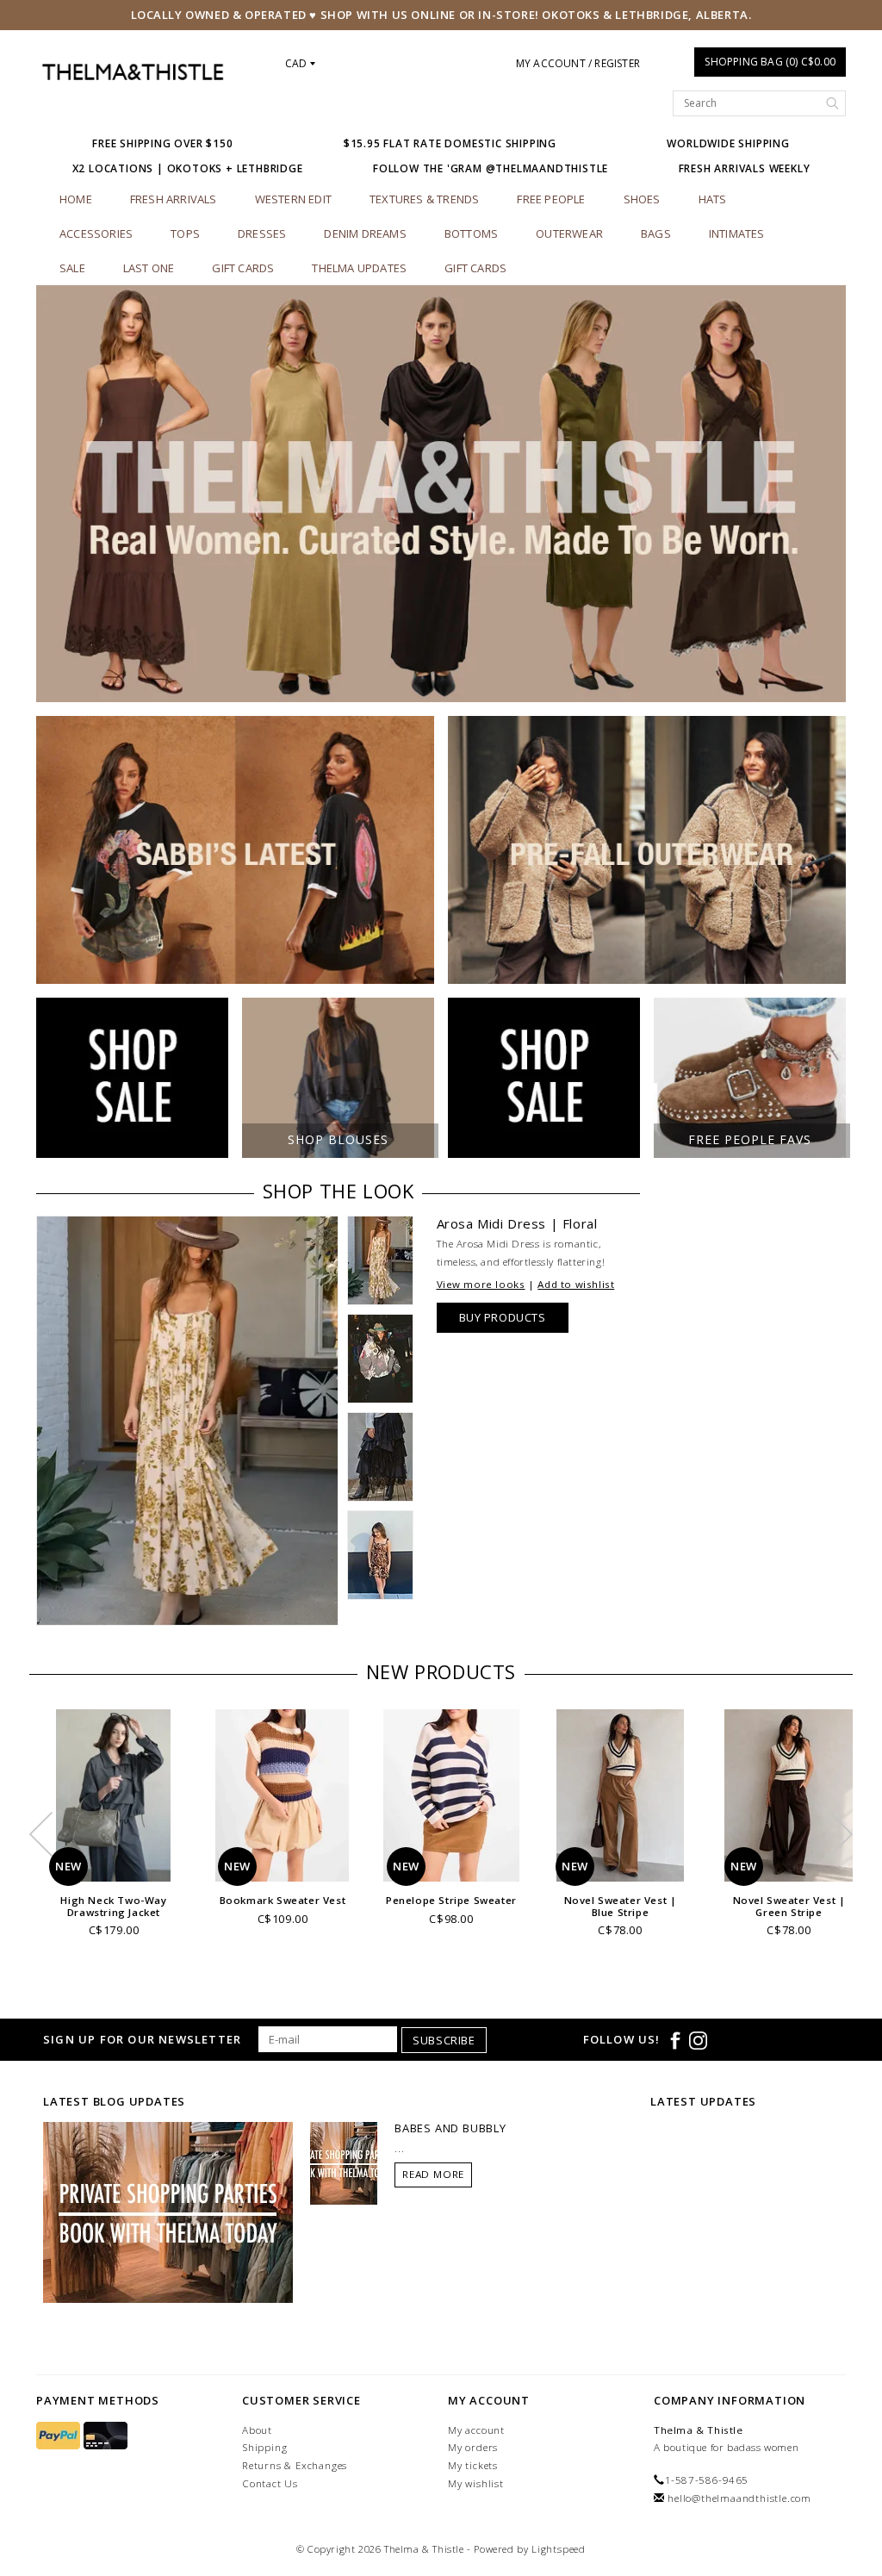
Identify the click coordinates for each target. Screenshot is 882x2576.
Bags (656, 233)
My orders (473, 2447)
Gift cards (243, 268)
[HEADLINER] (441, 494)
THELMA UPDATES (359, 268)
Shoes (642, 199)
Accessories (96, 233)
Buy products (503, 1317)
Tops (185, 233)
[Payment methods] (60, 2436)
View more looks (481, 1284)
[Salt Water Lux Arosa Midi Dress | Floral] (187, 1421)
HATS (713, 199)
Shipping (264, 2447)
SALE (72, 268)
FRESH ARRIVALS (174, 199)
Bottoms (471, 233)
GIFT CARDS (475, 268)
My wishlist (476, 2483)
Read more (433, 2174)
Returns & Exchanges (295, 2465)
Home (76, 199)
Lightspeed (559, 2549)
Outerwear (569, 233)
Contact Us (270, 2483)
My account (476, 2430)
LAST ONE (149, 268)
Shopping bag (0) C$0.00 (770, 62)
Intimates (737, 233)
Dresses (262, 233)
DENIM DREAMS (365, 233)
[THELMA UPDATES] (168, 2212)
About (257, 2430)
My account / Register (578, 63)
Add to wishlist (576, 1284)
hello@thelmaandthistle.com (739, 2498)
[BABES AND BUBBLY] (344, 2162)
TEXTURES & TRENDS (424, 199)
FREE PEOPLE (551, 199)
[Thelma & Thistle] (132, 72)
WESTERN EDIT (293, 199)
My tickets (473, 2465)
